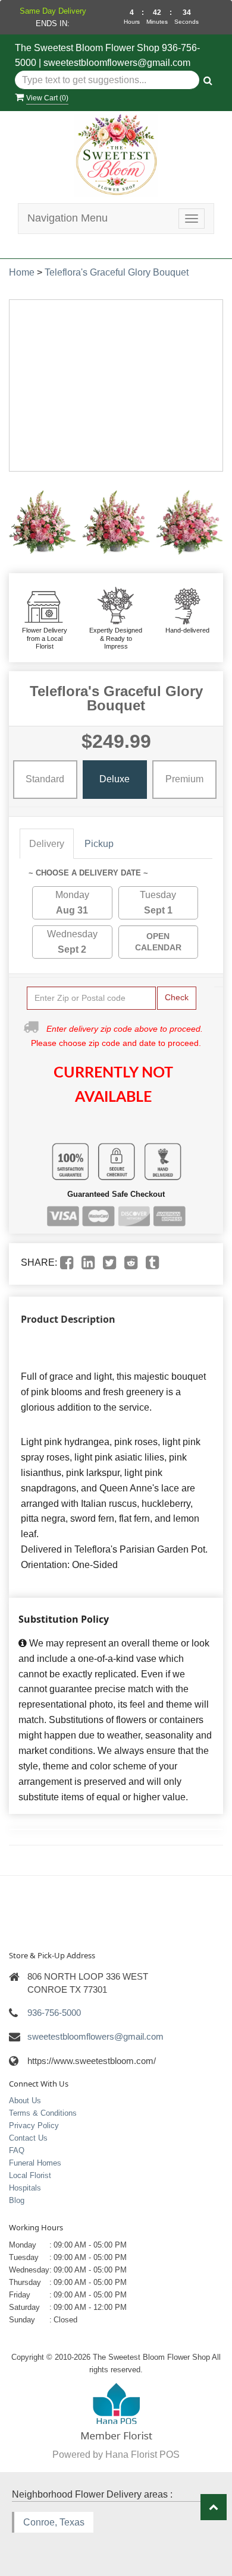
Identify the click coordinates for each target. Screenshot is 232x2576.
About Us (25, 2101)
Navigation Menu (68, 218)
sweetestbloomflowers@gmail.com (117, 63)
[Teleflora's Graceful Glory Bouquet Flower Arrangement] (43, 523)
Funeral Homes (35, 2163)
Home (22, 272)
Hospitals (25, 2188)
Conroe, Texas (54, 2522)
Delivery (47, 844)
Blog (17, 2200)
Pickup (99, 844)
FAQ (17, 2150)
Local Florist (30, 2175)
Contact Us (28, 2138)
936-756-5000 (54, 2013)
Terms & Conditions (43, 2113)
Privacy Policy (34, 2125)
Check (177, 997)
